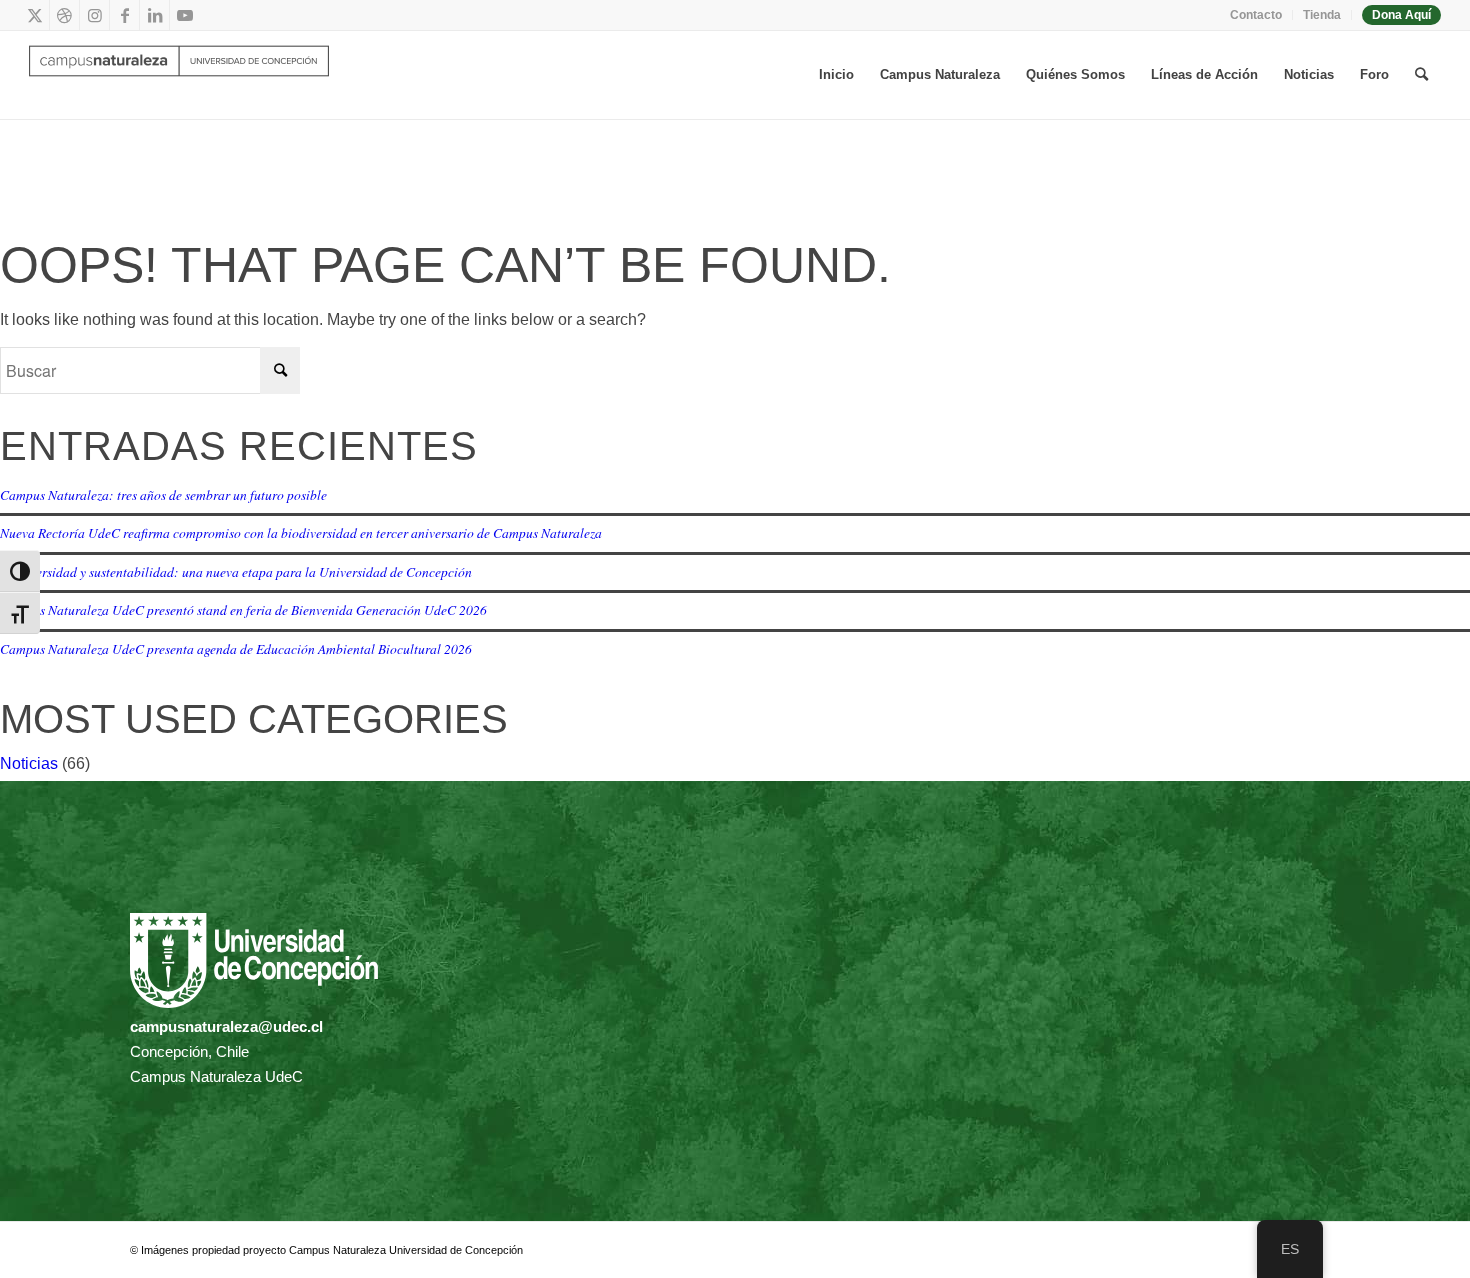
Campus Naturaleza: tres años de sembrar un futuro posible (163, 494)
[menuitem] (1256, 15)
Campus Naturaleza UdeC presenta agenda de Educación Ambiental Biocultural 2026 (236, 648)
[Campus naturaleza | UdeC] (179, 75)
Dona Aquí (1401, 15)
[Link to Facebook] (124, 15)
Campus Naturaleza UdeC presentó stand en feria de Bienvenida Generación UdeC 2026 (243, 609)
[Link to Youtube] (185, 15)
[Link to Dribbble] (64, 15)
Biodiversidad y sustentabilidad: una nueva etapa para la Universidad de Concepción (236, 571)
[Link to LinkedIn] (154, 15)
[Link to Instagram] (94, 15)
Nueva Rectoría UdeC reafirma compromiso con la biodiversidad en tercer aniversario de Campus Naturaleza (301, 532)
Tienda (1322, 15)
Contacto (1256, 15)
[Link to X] (34, 15)
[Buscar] (1421, 75)
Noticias (29, 763)
